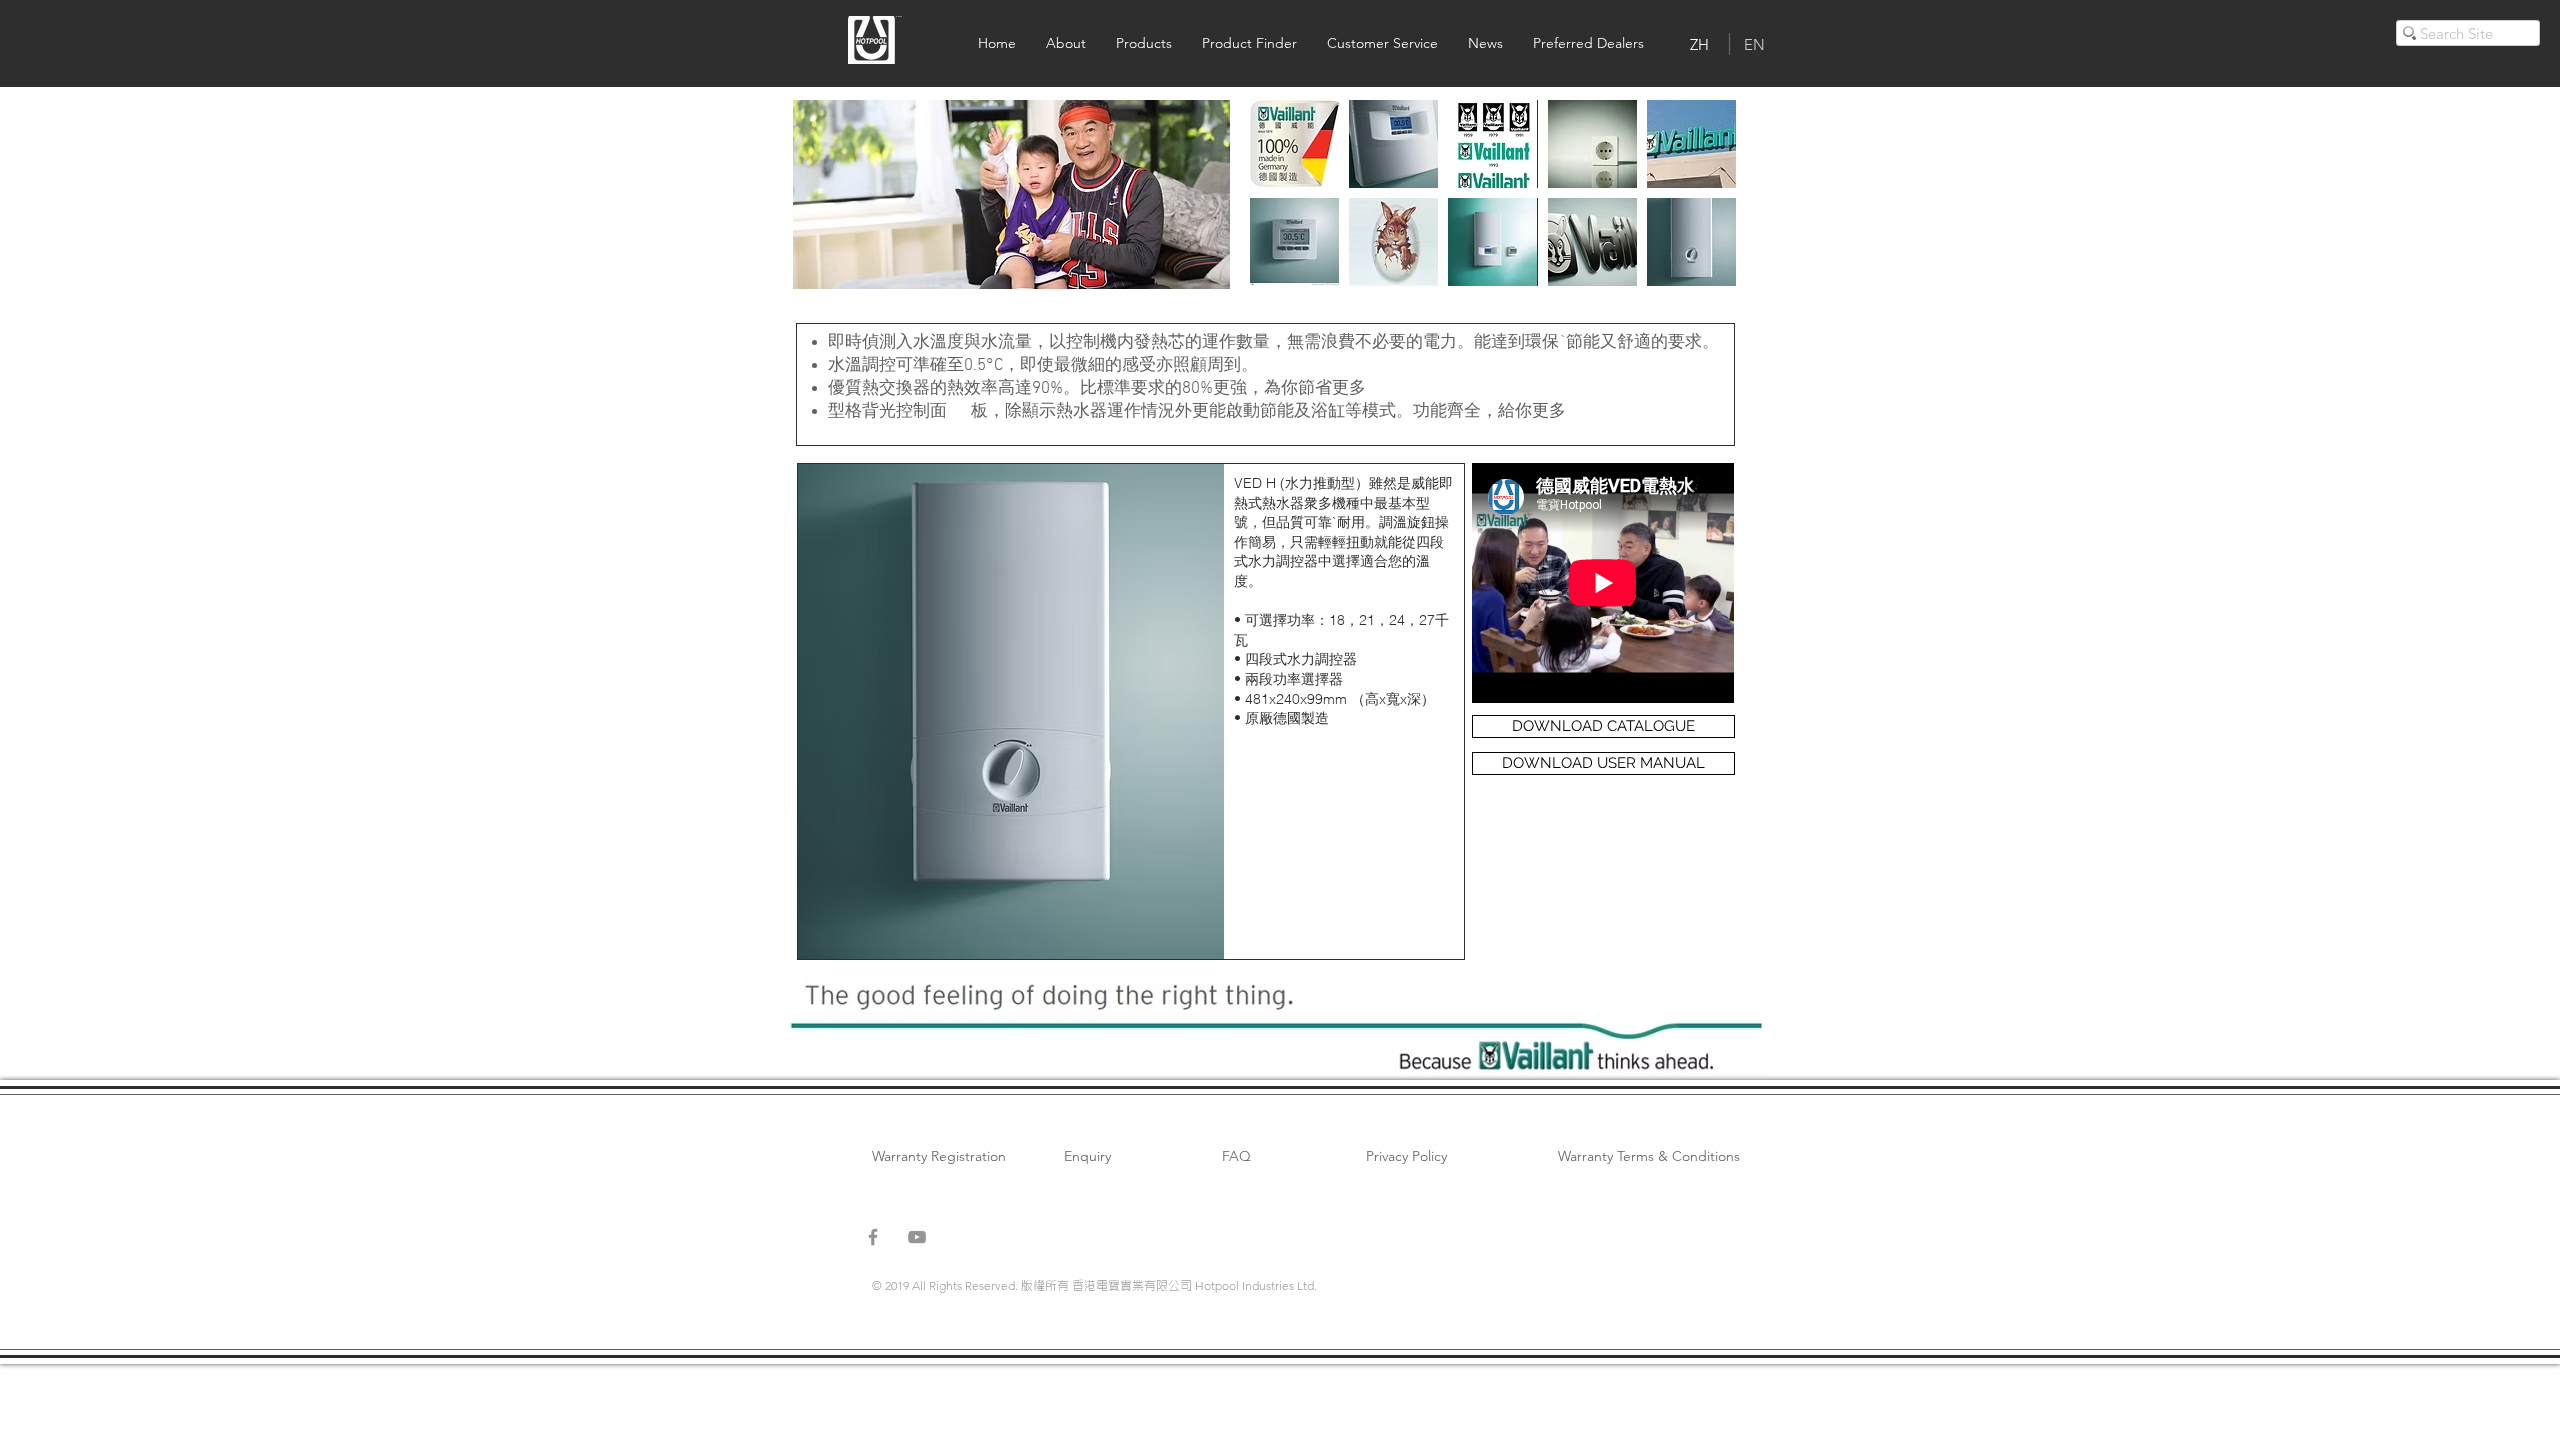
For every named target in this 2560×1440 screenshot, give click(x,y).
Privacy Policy (1406, 1156)
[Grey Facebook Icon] (873, 1237)
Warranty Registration (939, 1156)
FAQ (1236, 1156)
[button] (1011, 194)
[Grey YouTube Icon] (917, 1237)
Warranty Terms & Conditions (1649, 1156)
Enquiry (1087, 1156)
